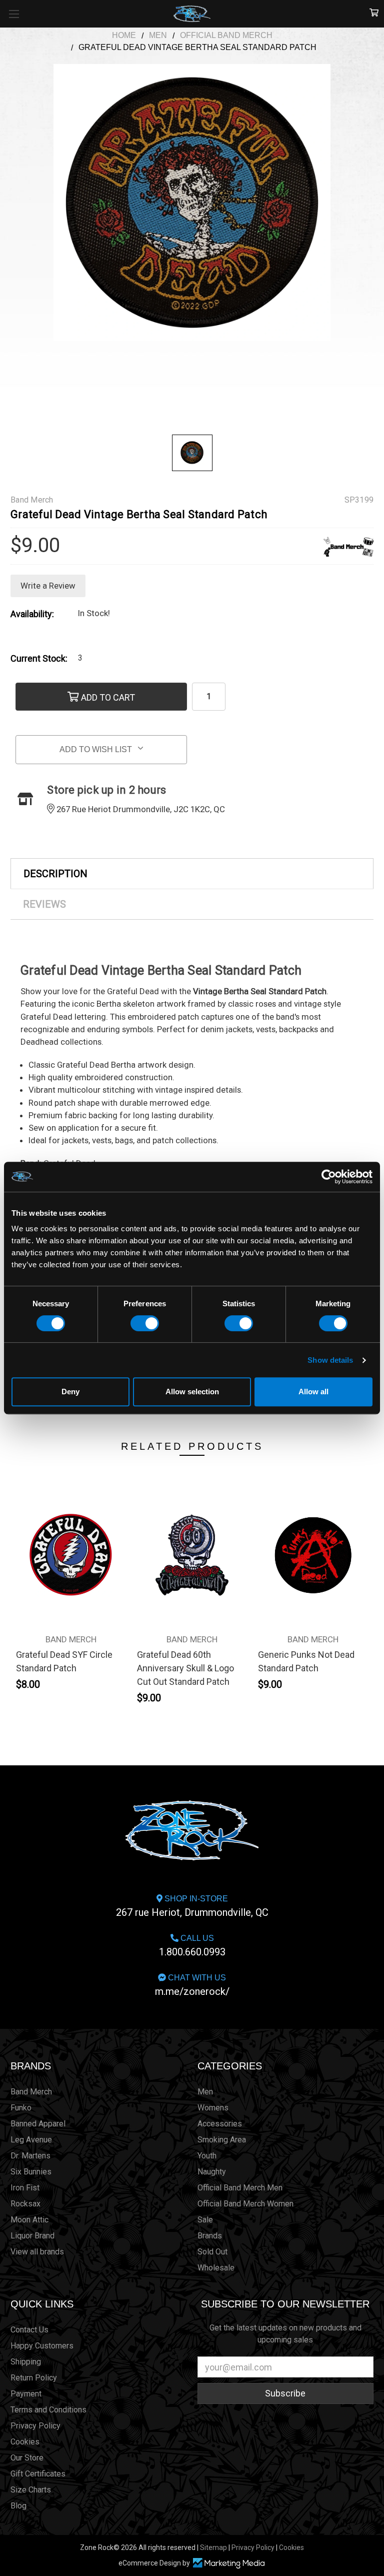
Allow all (313, 1392)
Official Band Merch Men (240, 2188)
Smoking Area (222, 2140)
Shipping (26, 2362)
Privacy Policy (35, 2426)
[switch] (145, 1323)
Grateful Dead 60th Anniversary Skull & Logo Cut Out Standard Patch (185, 1668)
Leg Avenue (31, 2140)
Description (55, 874)
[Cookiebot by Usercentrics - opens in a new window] (329, 1177)
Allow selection (192, 1392)
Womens (213, 2108)
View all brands (37, 2252)
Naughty (212, 2172)
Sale (205, 2220)
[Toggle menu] (14, 14)
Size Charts (31, 2490)
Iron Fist (25, 2188)
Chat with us (192, 1985)
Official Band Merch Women (245, 2204)
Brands (31, 2066)
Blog (18, 2506)
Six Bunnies (31, 2172)
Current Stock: (39, 658)
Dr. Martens (30, 2156)
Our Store (27, 2458)
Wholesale (216, 2268)
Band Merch (31, 2092)
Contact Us (29, 2330)
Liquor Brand (32, 2236)
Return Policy (34, 2378)
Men (205, 2092)
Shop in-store (192, 1906)
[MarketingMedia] (228, 2563)
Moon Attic (29, 2220)
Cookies (25, 2442)
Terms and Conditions (48, 2410)
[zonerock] (374, 13)
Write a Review (48, 586)
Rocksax (25, 2204)
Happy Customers (42, 2346)
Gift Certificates (38, 2474)
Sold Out (212, 2252)
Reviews (44, 904)
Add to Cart (107, 697)
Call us (192, 1946)
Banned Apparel (38, 2124)
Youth (207, 2156)
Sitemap (213, 2547)
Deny (70, 1392)
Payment (26, 2394)
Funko (21, 2108)
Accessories (220, 2124)
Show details (330, 1360)
